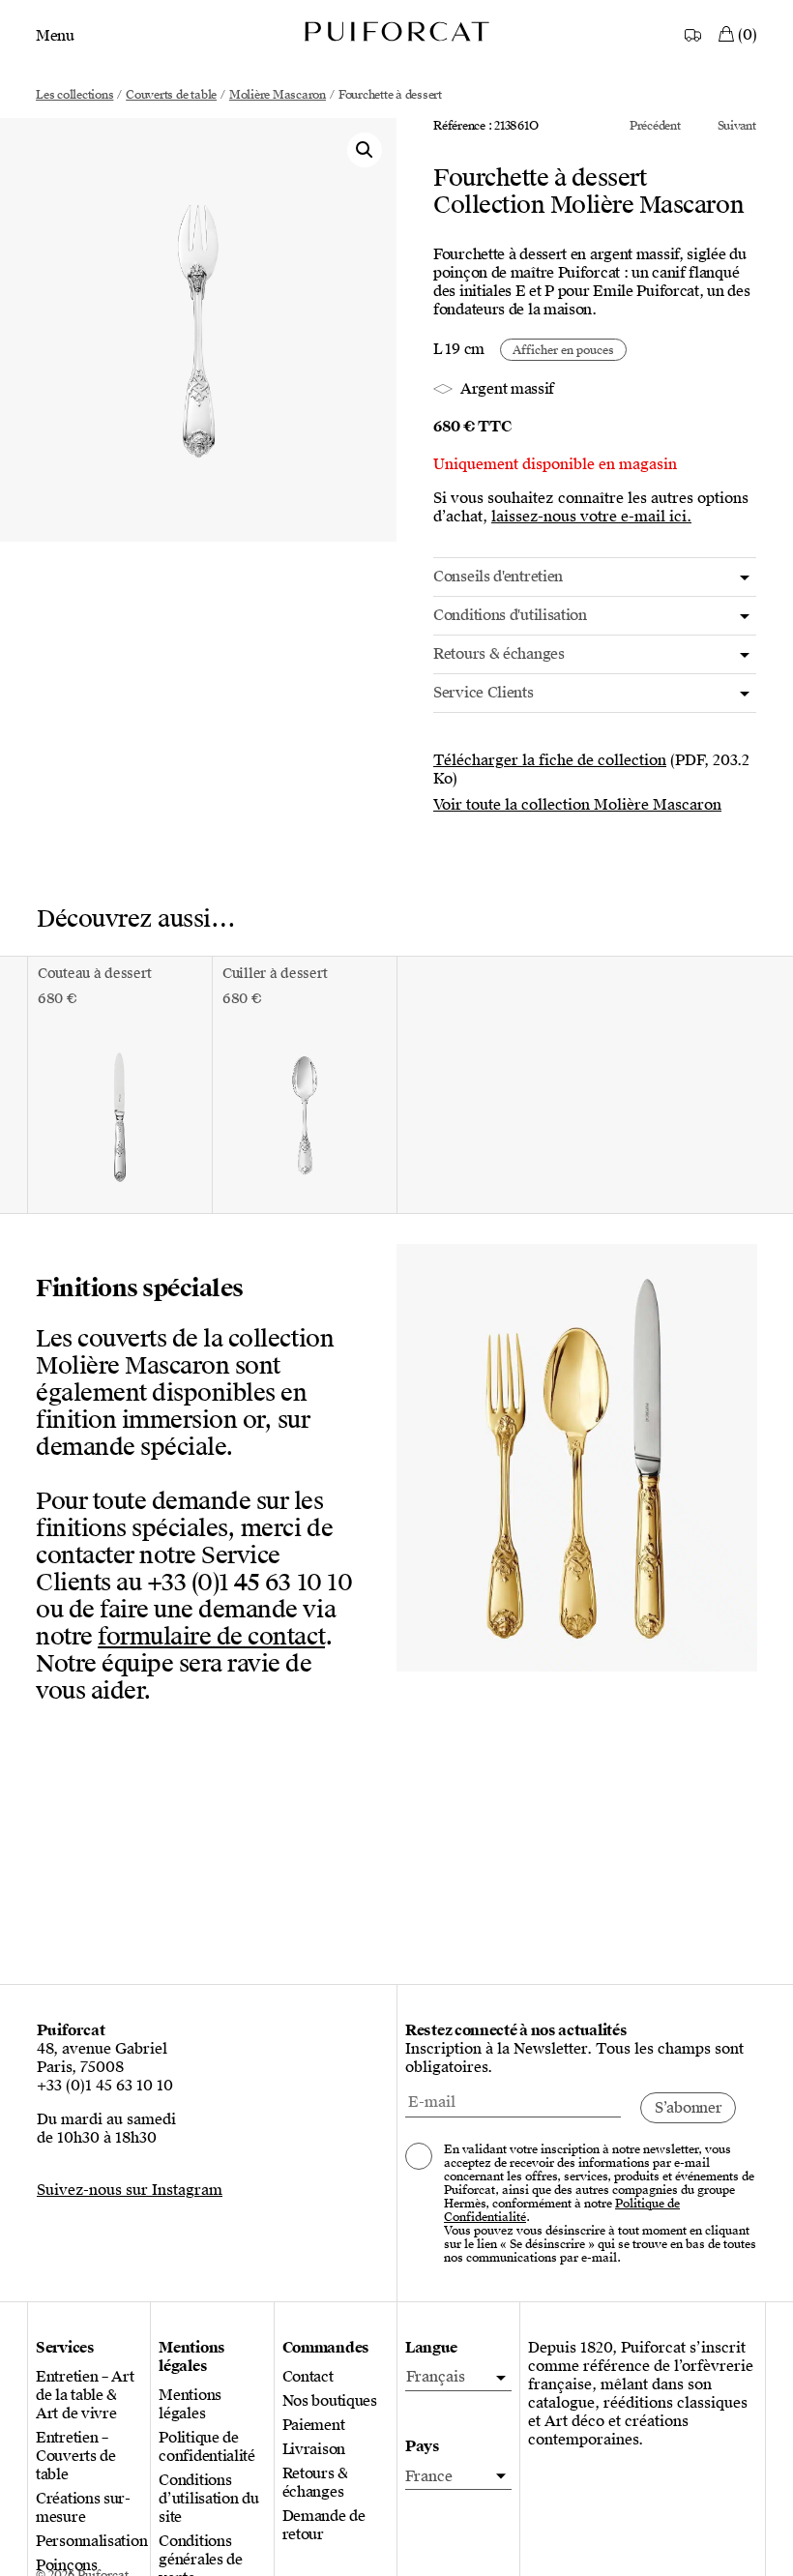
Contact (308, 2377)
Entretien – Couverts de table (76, 2457)
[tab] (595, 577)
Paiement (314, 2426)
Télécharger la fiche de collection (550, 760)
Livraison (314, 2450)
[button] (365, 150)
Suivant (737, 126)
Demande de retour (324, 2526)
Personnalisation (89, 2542)
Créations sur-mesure (83, 2508)
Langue (431, 2348)
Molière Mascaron (278, 95)
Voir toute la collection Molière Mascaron (577, 805)
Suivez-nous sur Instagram (130, 2190)
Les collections (74, 95)
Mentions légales (190, 2405)
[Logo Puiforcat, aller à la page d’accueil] (396, 30)
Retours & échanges (315, 2483)
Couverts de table (171, 95)
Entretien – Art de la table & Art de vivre (85, 2396)
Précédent (655, 126)
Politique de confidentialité (207, 2447)
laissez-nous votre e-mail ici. (591, 517)
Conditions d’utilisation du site (208, 2499)
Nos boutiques (330, 2401)
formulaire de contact (211, 1637)
